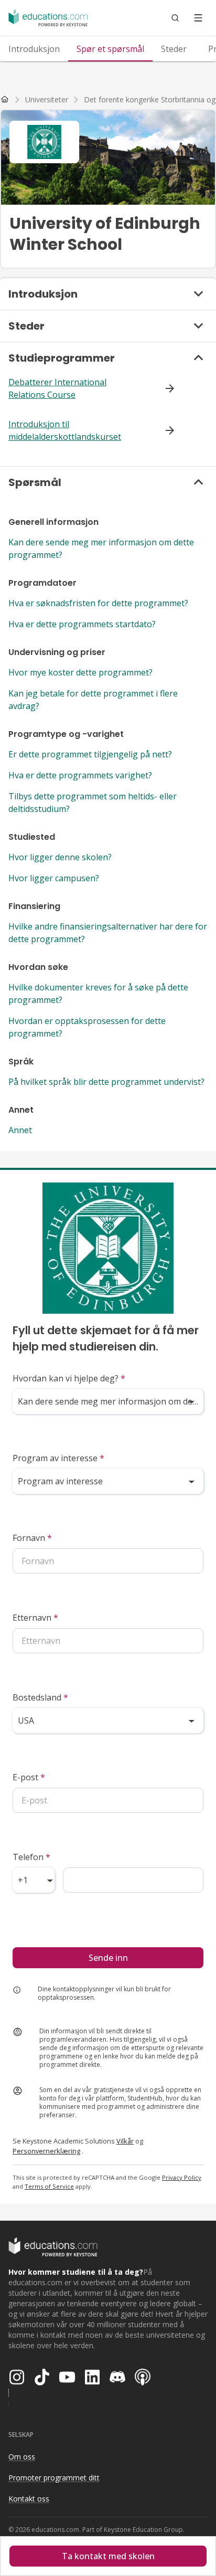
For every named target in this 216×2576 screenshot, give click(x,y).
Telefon (31, 1857)
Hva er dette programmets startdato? (82, 624)
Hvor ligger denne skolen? (60, 857)
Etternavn (35, 1618)
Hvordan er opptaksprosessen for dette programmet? (87, 1027)
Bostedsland (40, 1697)
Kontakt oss (29, 2499)
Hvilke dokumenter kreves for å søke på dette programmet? (98, 994)
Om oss (22, 2457)
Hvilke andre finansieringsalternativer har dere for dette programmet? (108, 933)
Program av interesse (58, 1458)
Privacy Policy (182, 2177)
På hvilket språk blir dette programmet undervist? (106, 1082)
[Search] (175, 18)
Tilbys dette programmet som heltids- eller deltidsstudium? (93, 803)
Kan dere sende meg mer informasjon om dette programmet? (101, 548)
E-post (29, 1777)
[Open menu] (198, 18)
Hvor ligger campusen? (54, 878)
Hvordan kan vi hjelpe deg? (69, 1378)
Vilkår (125, 2141)
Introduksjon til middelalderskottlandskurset (65, 430)
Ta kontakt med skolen (108, 2556)
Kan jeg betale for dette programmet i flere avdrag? (93, 700)
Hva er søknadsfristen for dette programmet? (98, 603)
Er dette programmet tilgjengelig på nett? (90, 754)
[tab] (34, 49)
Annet (20, 1130)
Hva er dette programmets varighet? (80, 775)
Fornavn (32, 1538)
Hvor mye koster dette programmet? (80, 672)
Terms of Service (49, 2186)
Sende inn (108, 1958)
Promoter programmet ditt (54, 2478)
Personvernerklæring (46, 2151)
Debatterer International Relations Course (57, 388)
